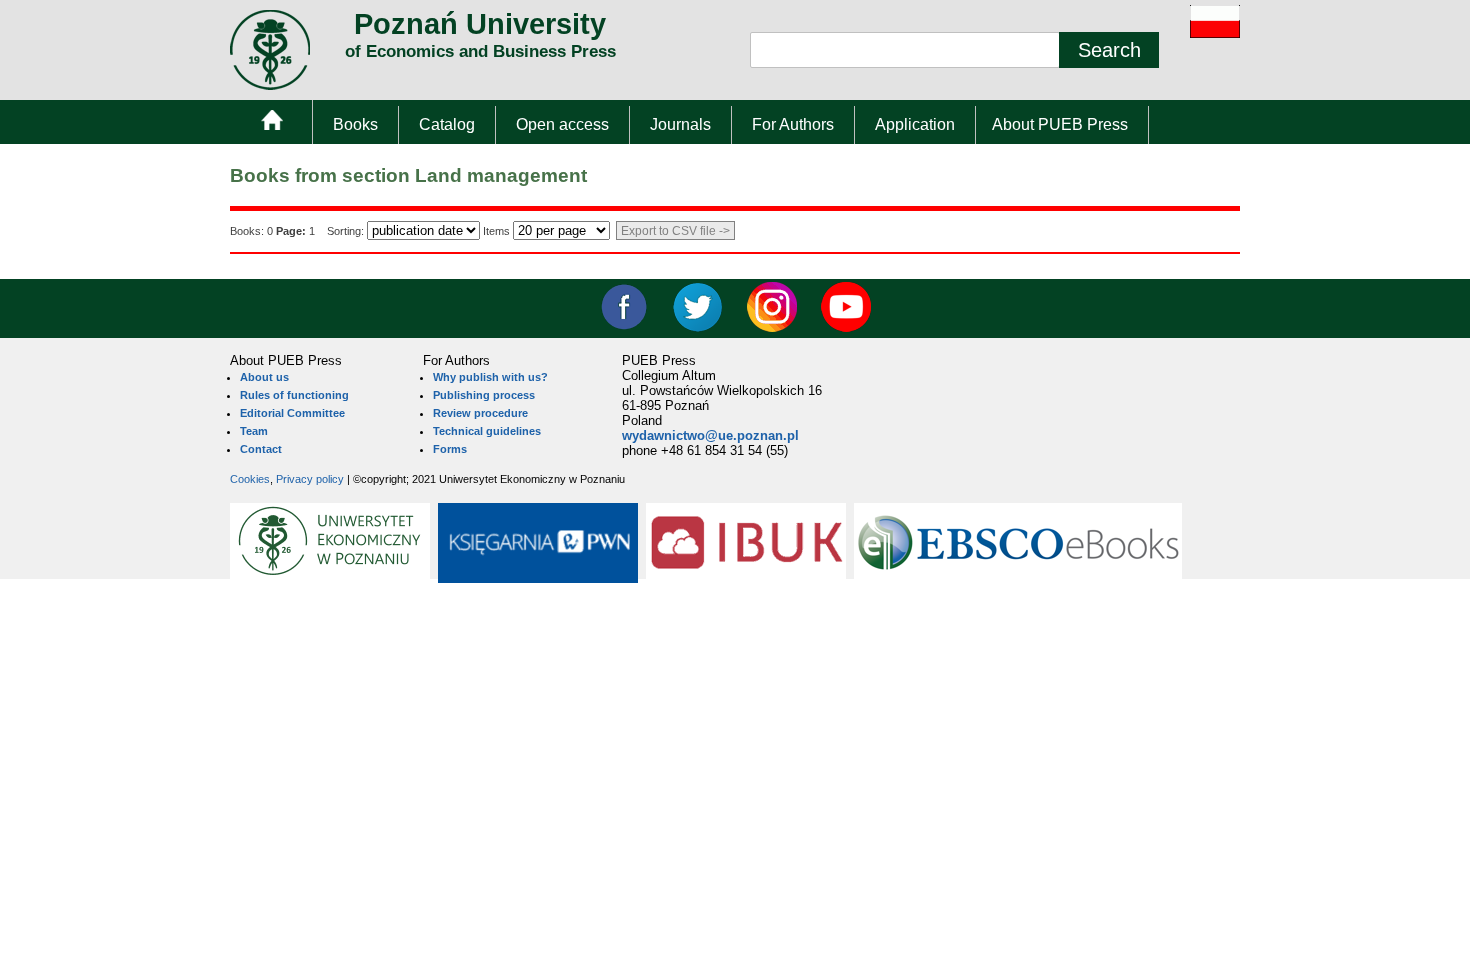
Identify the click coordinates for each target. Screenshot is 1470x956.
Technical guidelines (487, 431)
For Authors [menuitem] (793, 124)
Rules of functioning (294, 395)
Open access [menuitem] (562, 124)
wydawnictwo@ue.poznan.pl (710, 435)
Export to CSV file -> (675, 231)
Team (254, 431)
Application (915, 124)
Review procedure (480, 413)
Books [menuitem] (355, 124)
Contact (261, 449)
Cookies (250, 479)
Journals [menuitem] (680, 124)
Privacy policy (310, 479)
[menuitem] (271, 124)
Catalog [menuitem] (447, 124)
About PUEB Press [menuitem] (1060, 124)
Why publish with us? (490, 377)
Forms (450, 449)
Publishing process (484, 395)
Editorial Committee (292, 413)
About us (264, 377)
